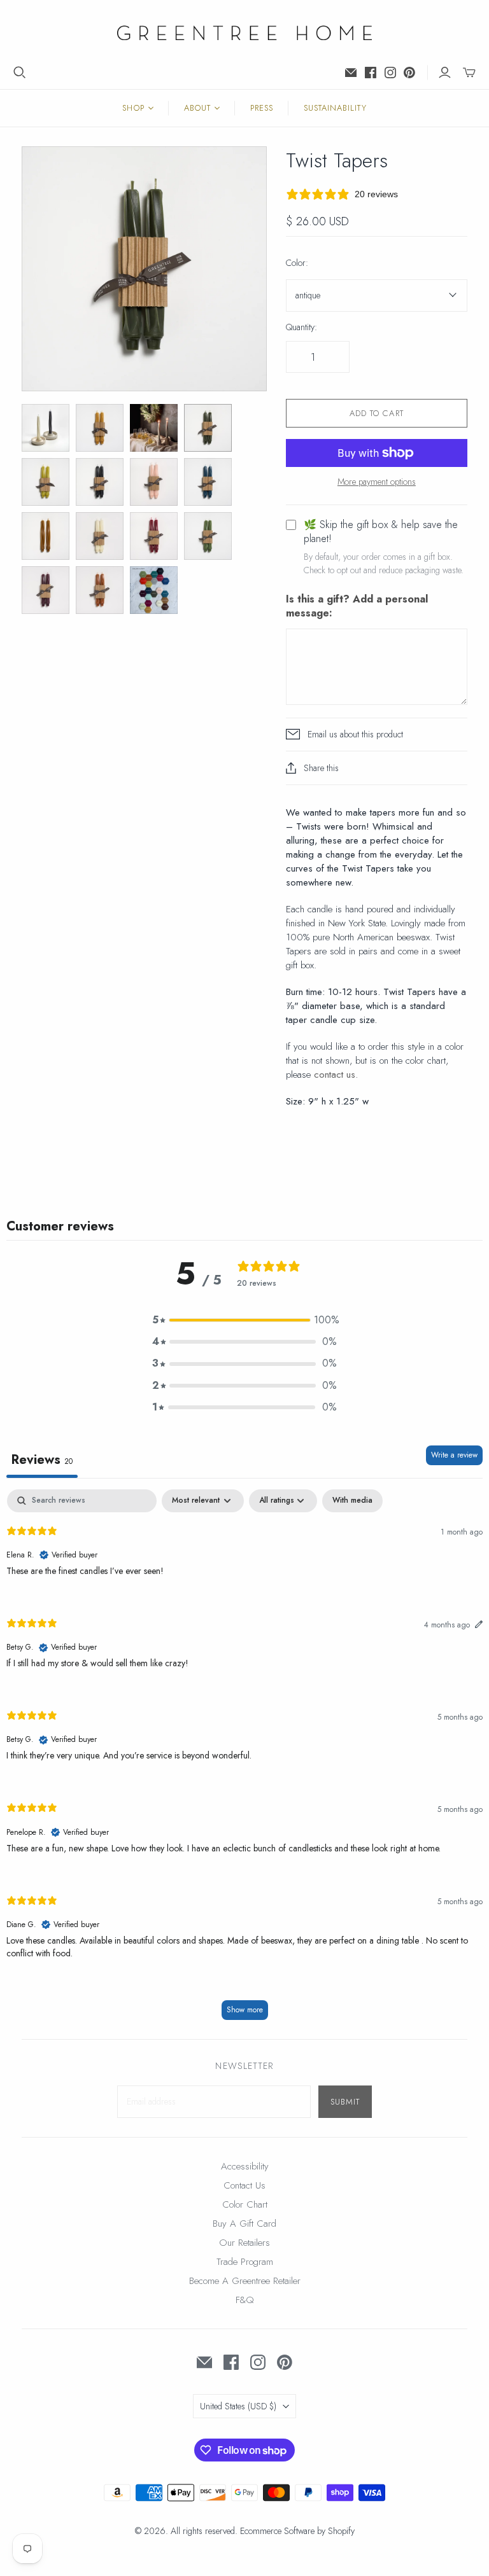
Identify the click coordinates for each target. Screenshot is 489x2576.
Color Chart (245, 2204)
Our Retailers (244, 2243)
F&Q (245, 2300)
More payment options (377, 482)
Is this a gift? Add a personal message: (357, 606)
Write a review (454, 1455)
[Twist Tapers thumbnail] (100, 428)
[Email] (351, 73)
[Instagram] (390, 73)
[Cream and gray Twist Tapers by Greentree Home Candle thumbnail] (46, 428)
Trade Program (245, 2262)
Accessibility (245, 2166)
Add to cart (376, 413)
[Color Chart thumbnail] (154, 590)
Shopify (341, 2531)
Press (262, 108)
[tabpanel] (244, 1761)
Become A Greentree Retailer (245, 2281)
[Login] (445, 73)
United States (238, 2406)
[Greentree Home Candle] (244, 33)
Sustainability (335, 108)
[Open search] (20, 73)
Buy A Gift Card (244, 2224)
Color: (297, 263)
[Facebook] (371, 73)
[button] (244, 1320)
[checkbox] (352, 1501)
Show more (245, 2010)
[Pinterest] (409, 73)
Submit (345, 2102)
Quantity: (301, 327)
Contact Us (244, 2185)
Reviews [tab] (42, 1460)
